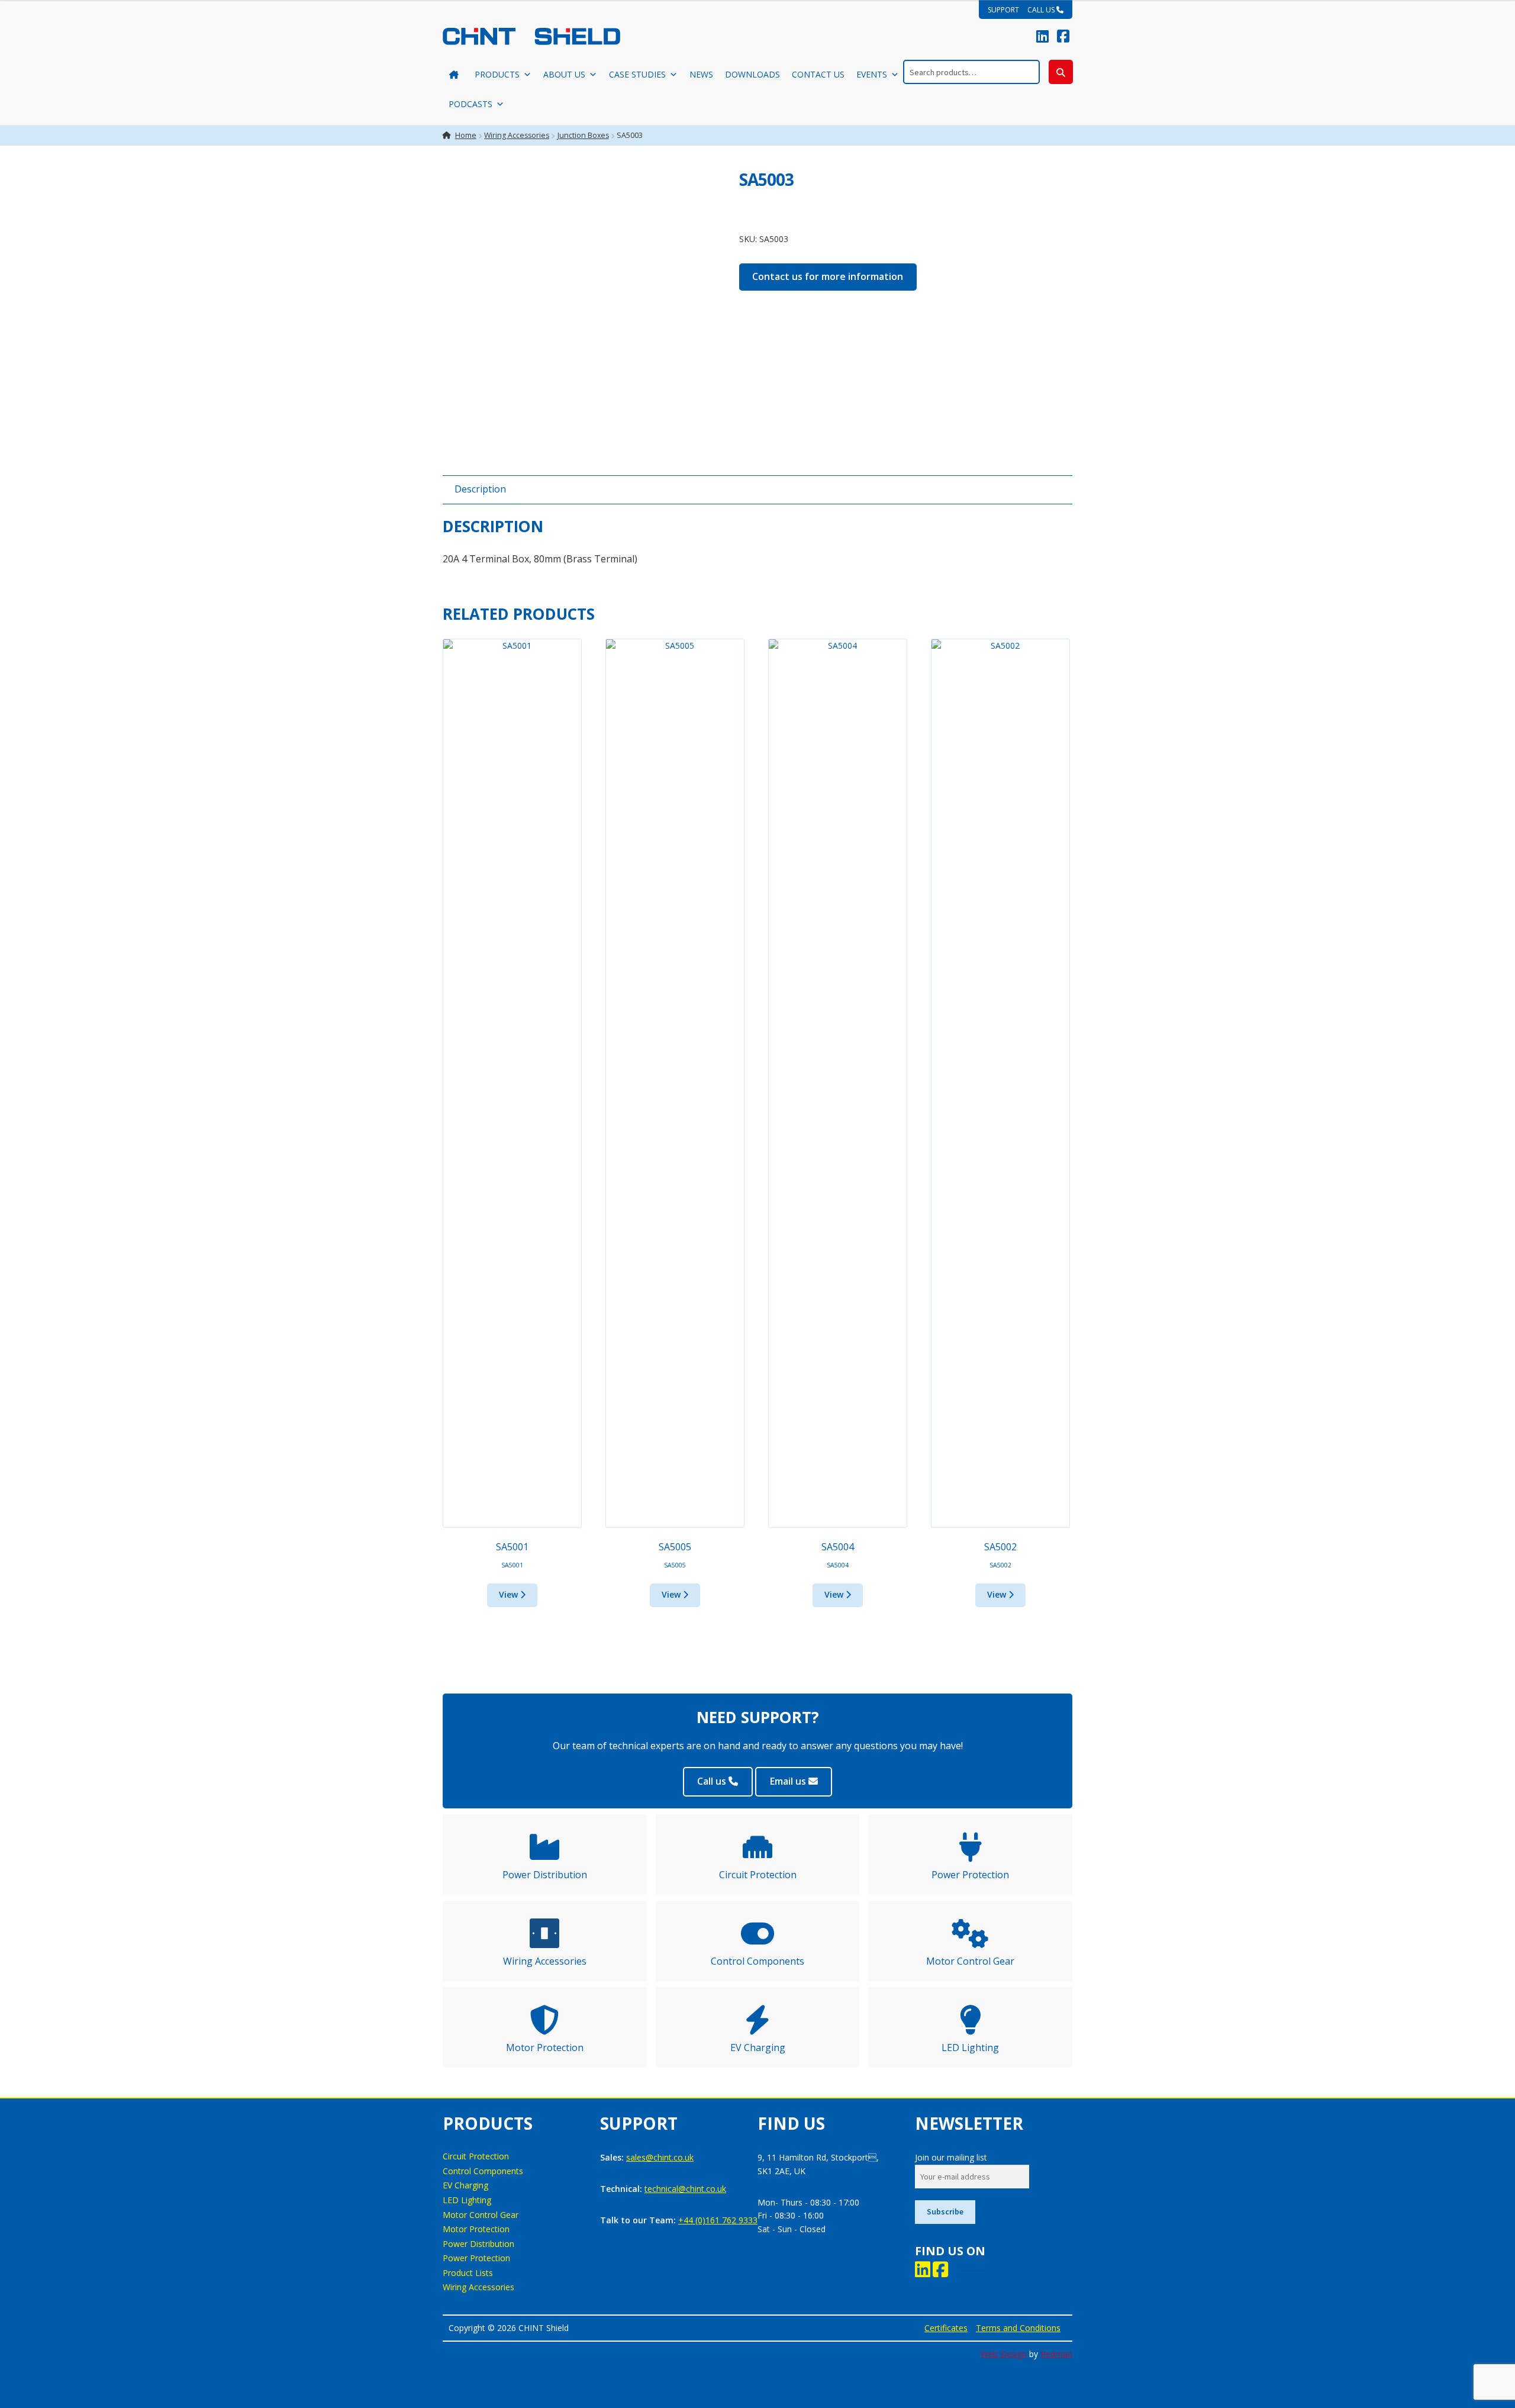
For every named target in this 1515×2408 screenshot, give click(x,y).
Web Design (1004, 2354)
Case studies (637, 74)
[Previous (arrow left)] (21, 1204)
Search (1061, 72)
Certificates (946, 2328)
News (701, 74)
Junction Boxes (583, 135)
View (510, 1594)
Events (872, 74)
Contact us (818, 74)
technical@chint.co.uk (685, 2189)
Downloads (752, 74)
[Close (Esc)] (1502, 13)
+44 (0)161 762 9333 (718, 2220)
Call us (713, 1781)
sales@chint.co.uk (660, 2157)
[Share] (1476, 13)
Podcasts (470, 104)
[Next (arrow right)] (1494, 1204)
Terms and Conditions (1018, 2328)
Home (466, 135)
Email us (789, 1781)
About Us (564, 74)
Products (497, 74)
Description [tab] (480, 489)
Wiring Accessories (517, 135)
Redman (1056, 2354)
